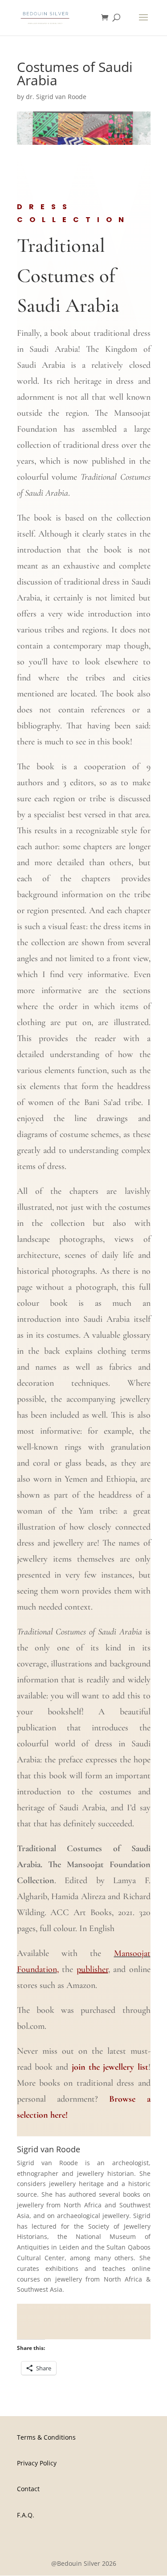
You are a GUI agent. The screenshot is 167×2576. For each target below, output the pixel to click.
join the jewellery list (110, 2067)
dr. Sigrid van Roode (56, 97)
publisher (92, 1969)
